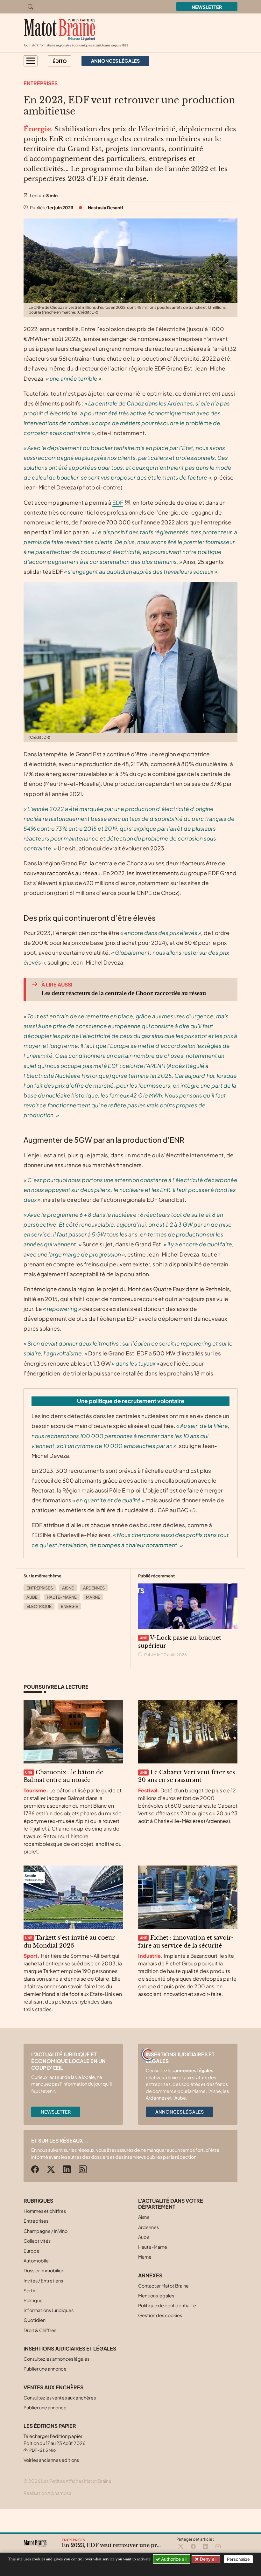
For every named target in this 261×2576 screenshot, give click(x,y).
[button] (31, 61)
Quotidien (35, 2320)
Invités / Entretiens (43, 2281)
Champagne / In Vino (46, 2231)
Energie (69, 1606)
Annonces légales (180, 2112)
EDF (118, 502)
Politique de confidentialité (167, 2305)
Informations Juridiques (49, 2310)
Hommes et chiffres (45, 2211)
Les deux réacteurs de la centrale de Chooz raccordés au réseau (124, 993)
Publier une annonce (45, 2369)
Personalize (238, 2559)
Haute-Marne (62, 1597)
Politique (33, 2300)
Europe (32, 2251)
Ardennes (94, 1588)
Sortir (29, 2290)
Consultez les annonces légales (56, 2359)
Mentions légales (156, 2296)
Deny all (208, 2559)
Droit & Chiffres (40, 2330)
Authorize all (173, 2559)
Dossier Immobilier (43, 2270)
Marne (93, 1597)
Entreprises (41, 83)
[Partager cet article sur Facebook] (193, 2547)
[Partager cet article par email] (218, 2547)
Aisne (68, 1588)
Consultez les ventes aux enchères (60, 2398)
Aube (32, 1597)
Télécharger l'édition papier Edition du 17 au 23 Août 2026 (55, 2443)
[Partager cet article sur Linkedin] (206, 2547)
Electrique (39, 1606)
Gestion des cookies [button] (160, 2315)
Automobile (36, 2261)
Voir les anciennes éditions (51, 2460)
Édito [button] (60, 61)
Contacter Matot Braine (163, 2286)
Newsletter (207, 7)
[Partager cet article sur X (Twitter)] (181, 2547)
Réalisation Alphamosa (47, 2493)
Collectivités (37, 2241)
